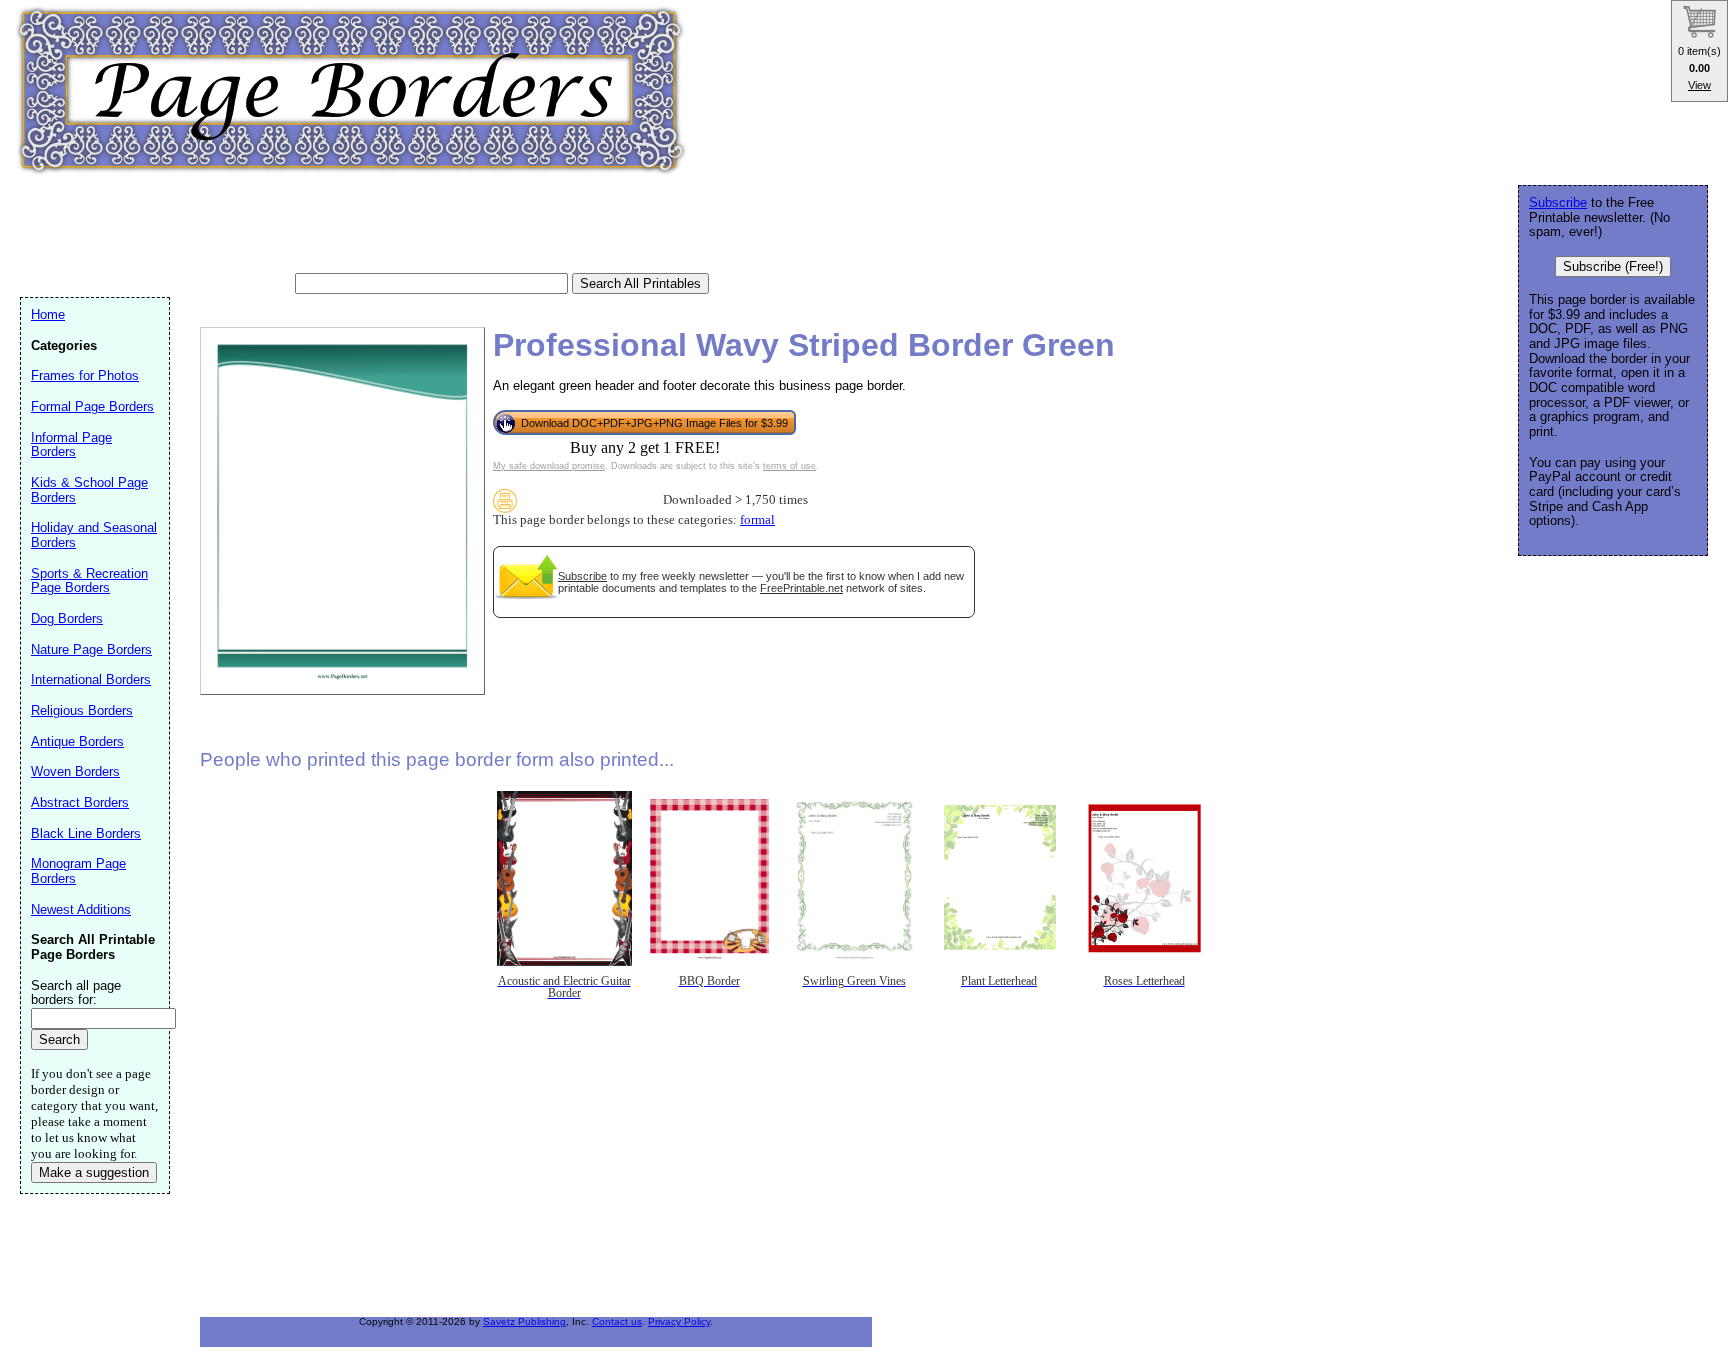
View (1699, 85)
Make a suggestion (94, 1172)
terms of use (789, 466)
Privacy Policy (679, 1321)
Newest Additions (81, 909)
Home (48, 314)
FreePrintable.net (801, 588)
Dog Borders (67, 618)
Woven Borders (75, 771)
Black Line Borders (86, 833)
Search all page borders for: (76, 993)
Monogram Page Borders (78, 871)
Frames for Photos (85, 375)
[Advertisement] (384, 225)
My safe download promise (549, 466)
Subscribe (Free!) (1613, 266)
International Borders (91, 679)
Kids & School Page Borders (89, 490)
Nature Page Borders (91, 649)
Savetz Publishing (524, 1321)
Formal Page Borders (92, 406)
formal (757, 520)
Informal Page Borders (71, 445)
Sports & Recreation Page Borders (89, 581)
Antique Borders (77, 741)
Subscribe (582, 576)
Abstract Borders (80, 802)
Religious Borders (82, 710)
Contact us (617, 1321)
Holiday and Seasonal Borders (94, 535)
